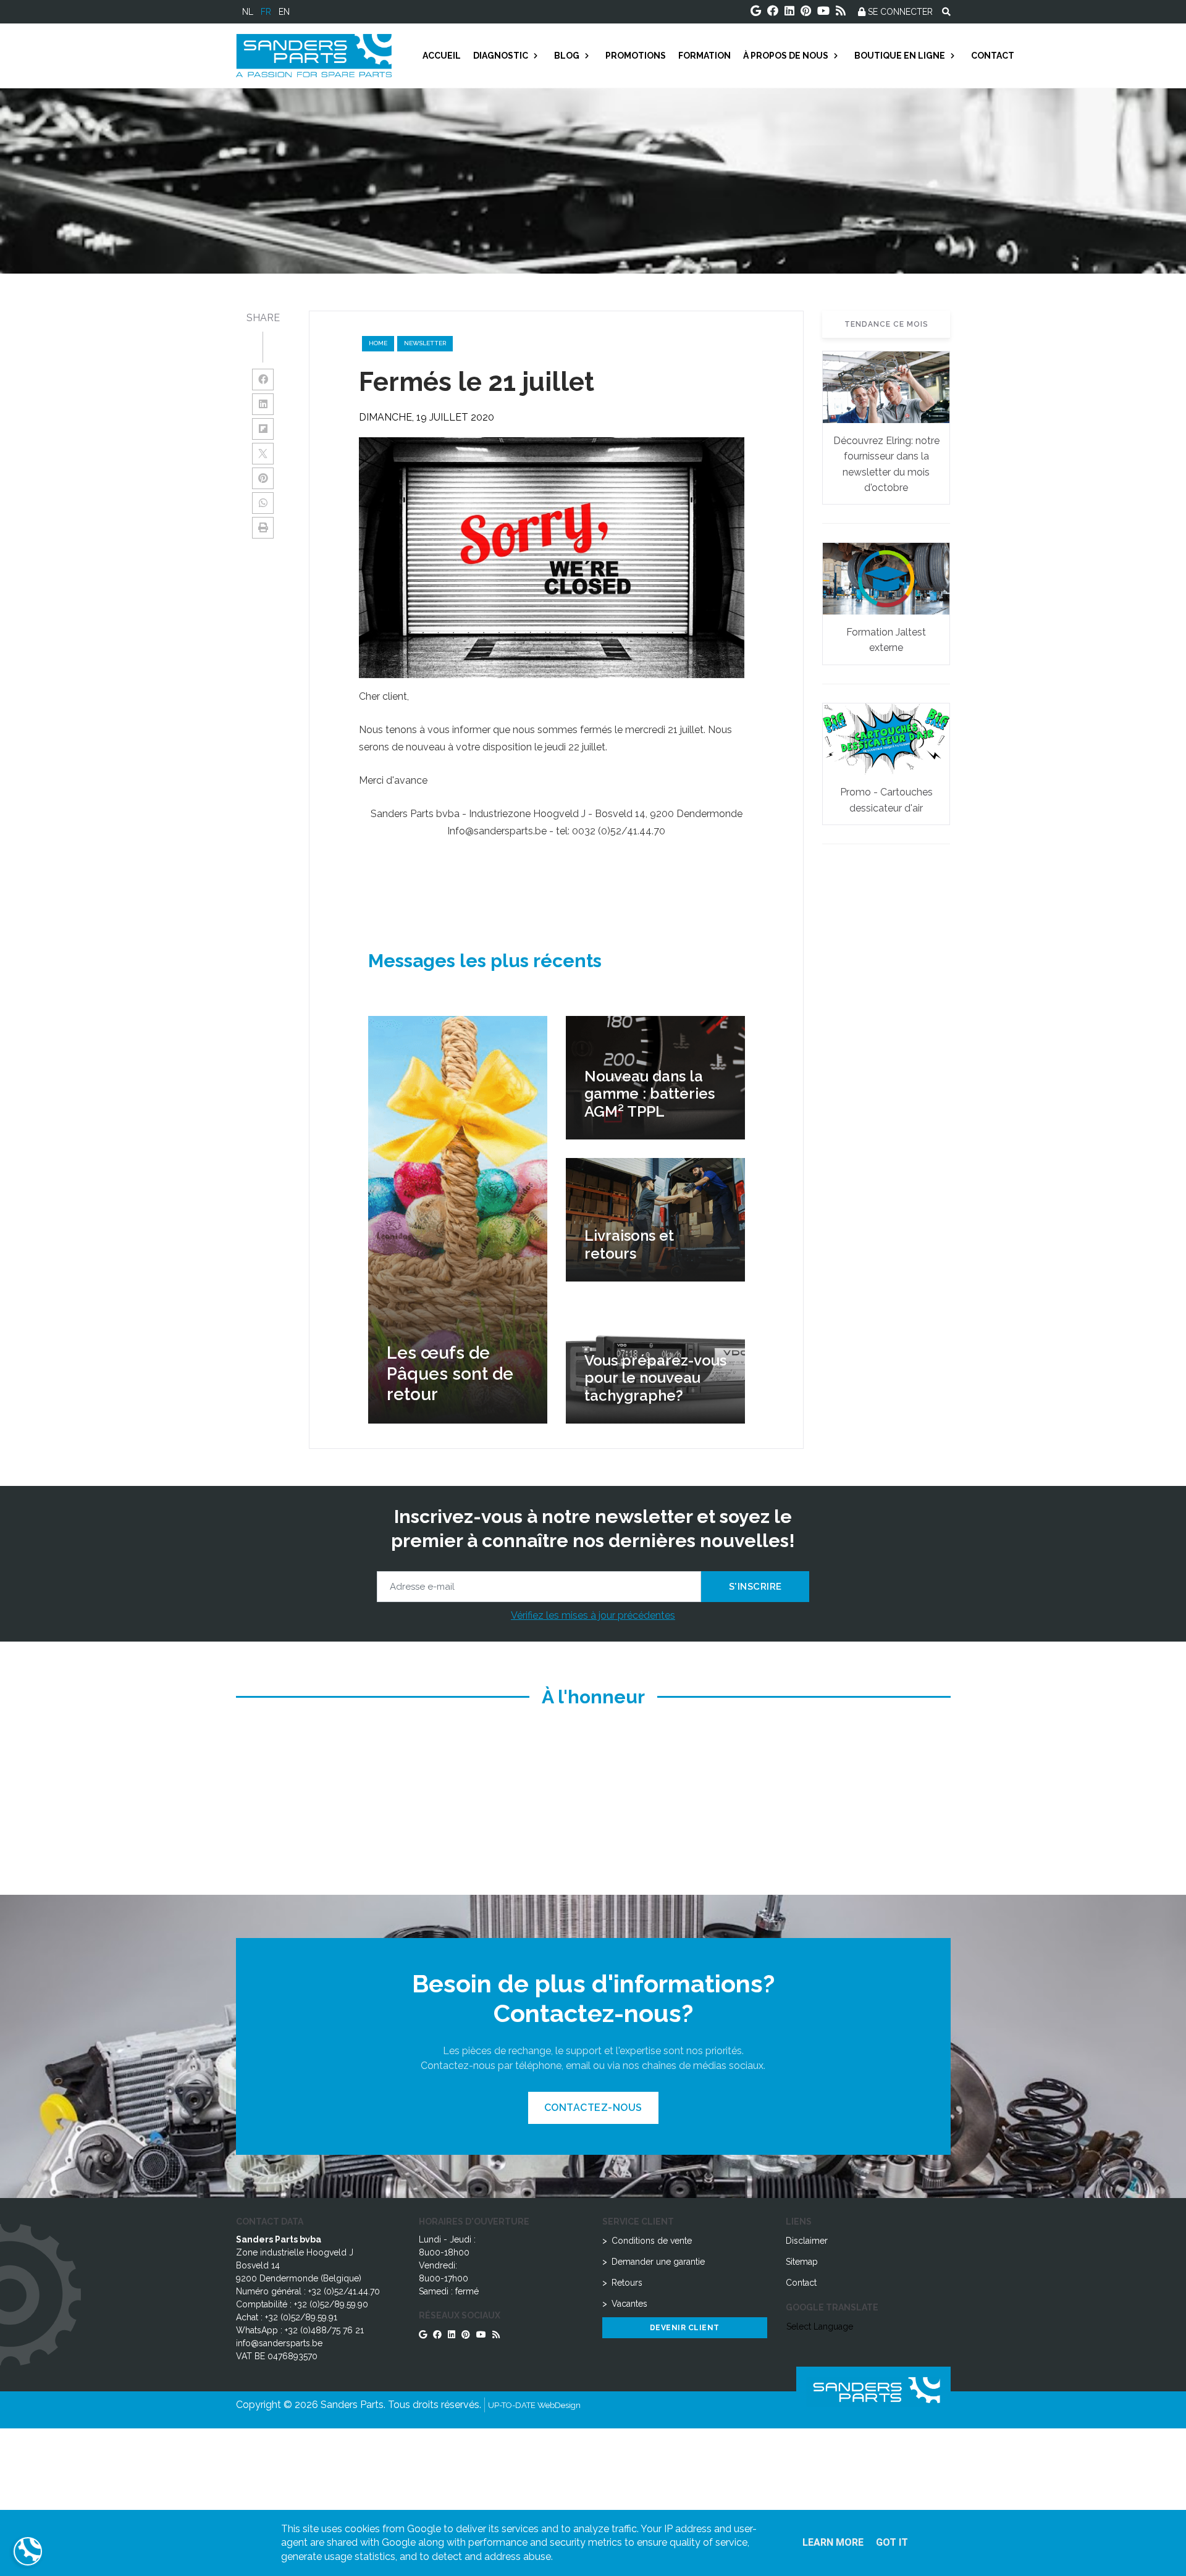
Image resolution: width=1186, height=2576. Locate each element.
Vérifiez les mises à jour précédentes (593, 1615)
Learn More (833, 2542)
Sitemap (802, 2262)
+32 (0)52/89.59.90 (331, 2304)
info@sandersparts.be (279, 2343)
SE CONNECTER (899, 12)
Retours (627, 2283)
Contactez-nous (593, 2108)
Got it (892, 2542)
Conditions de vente (652, 2241)
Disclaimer (807, 2241)
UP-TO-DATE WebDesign (534, 2405)
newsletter (425, 343)
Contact (801, 2283)
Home (378, 343)
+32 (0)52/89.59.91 (301, 2317)
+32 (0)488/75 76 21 (324, 2330)
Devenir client (685, 2328)
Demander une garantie (658, 2262)
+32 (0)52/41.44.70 (344, 2291)
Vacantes (629, 2304)
